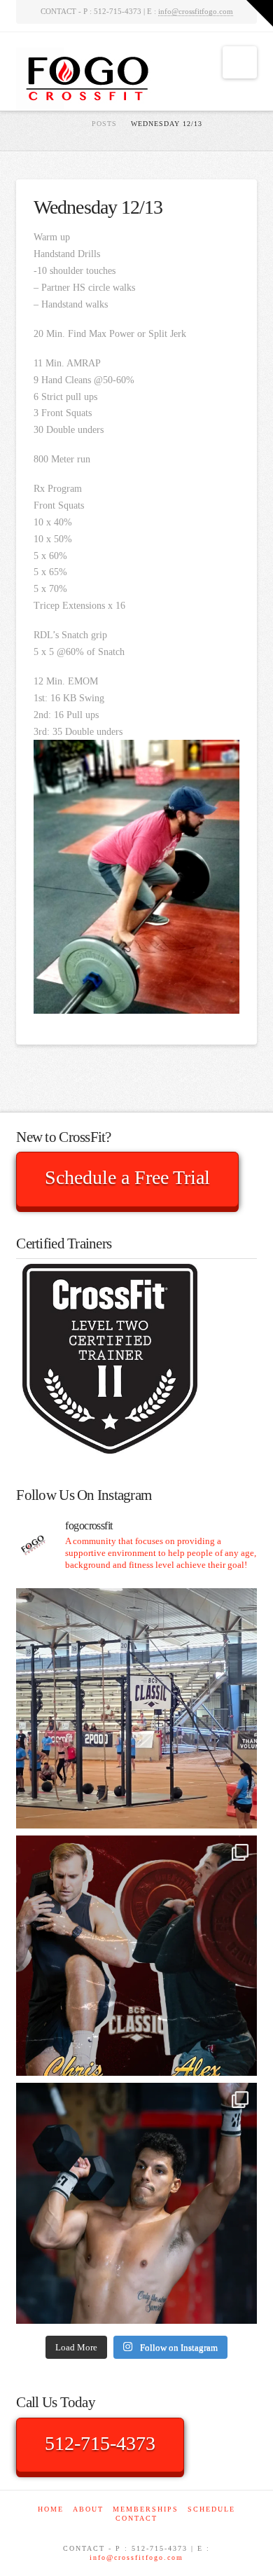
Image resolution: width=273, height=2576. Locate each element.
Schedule (211, 2509)
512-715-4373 (100, 2443)
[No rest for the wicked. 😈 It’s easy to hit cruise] (136, 2203)
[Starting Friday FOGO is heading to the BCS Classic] (136, 1956)
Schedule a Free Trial (127, 1177)
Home (51, 2509)
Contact (136, 2518)
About (88, 2509)
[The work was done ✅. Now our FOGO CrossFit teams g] (136, 1708)
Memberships (146, 2509)
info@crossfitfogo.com (196, 11)
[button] (240, 62)
